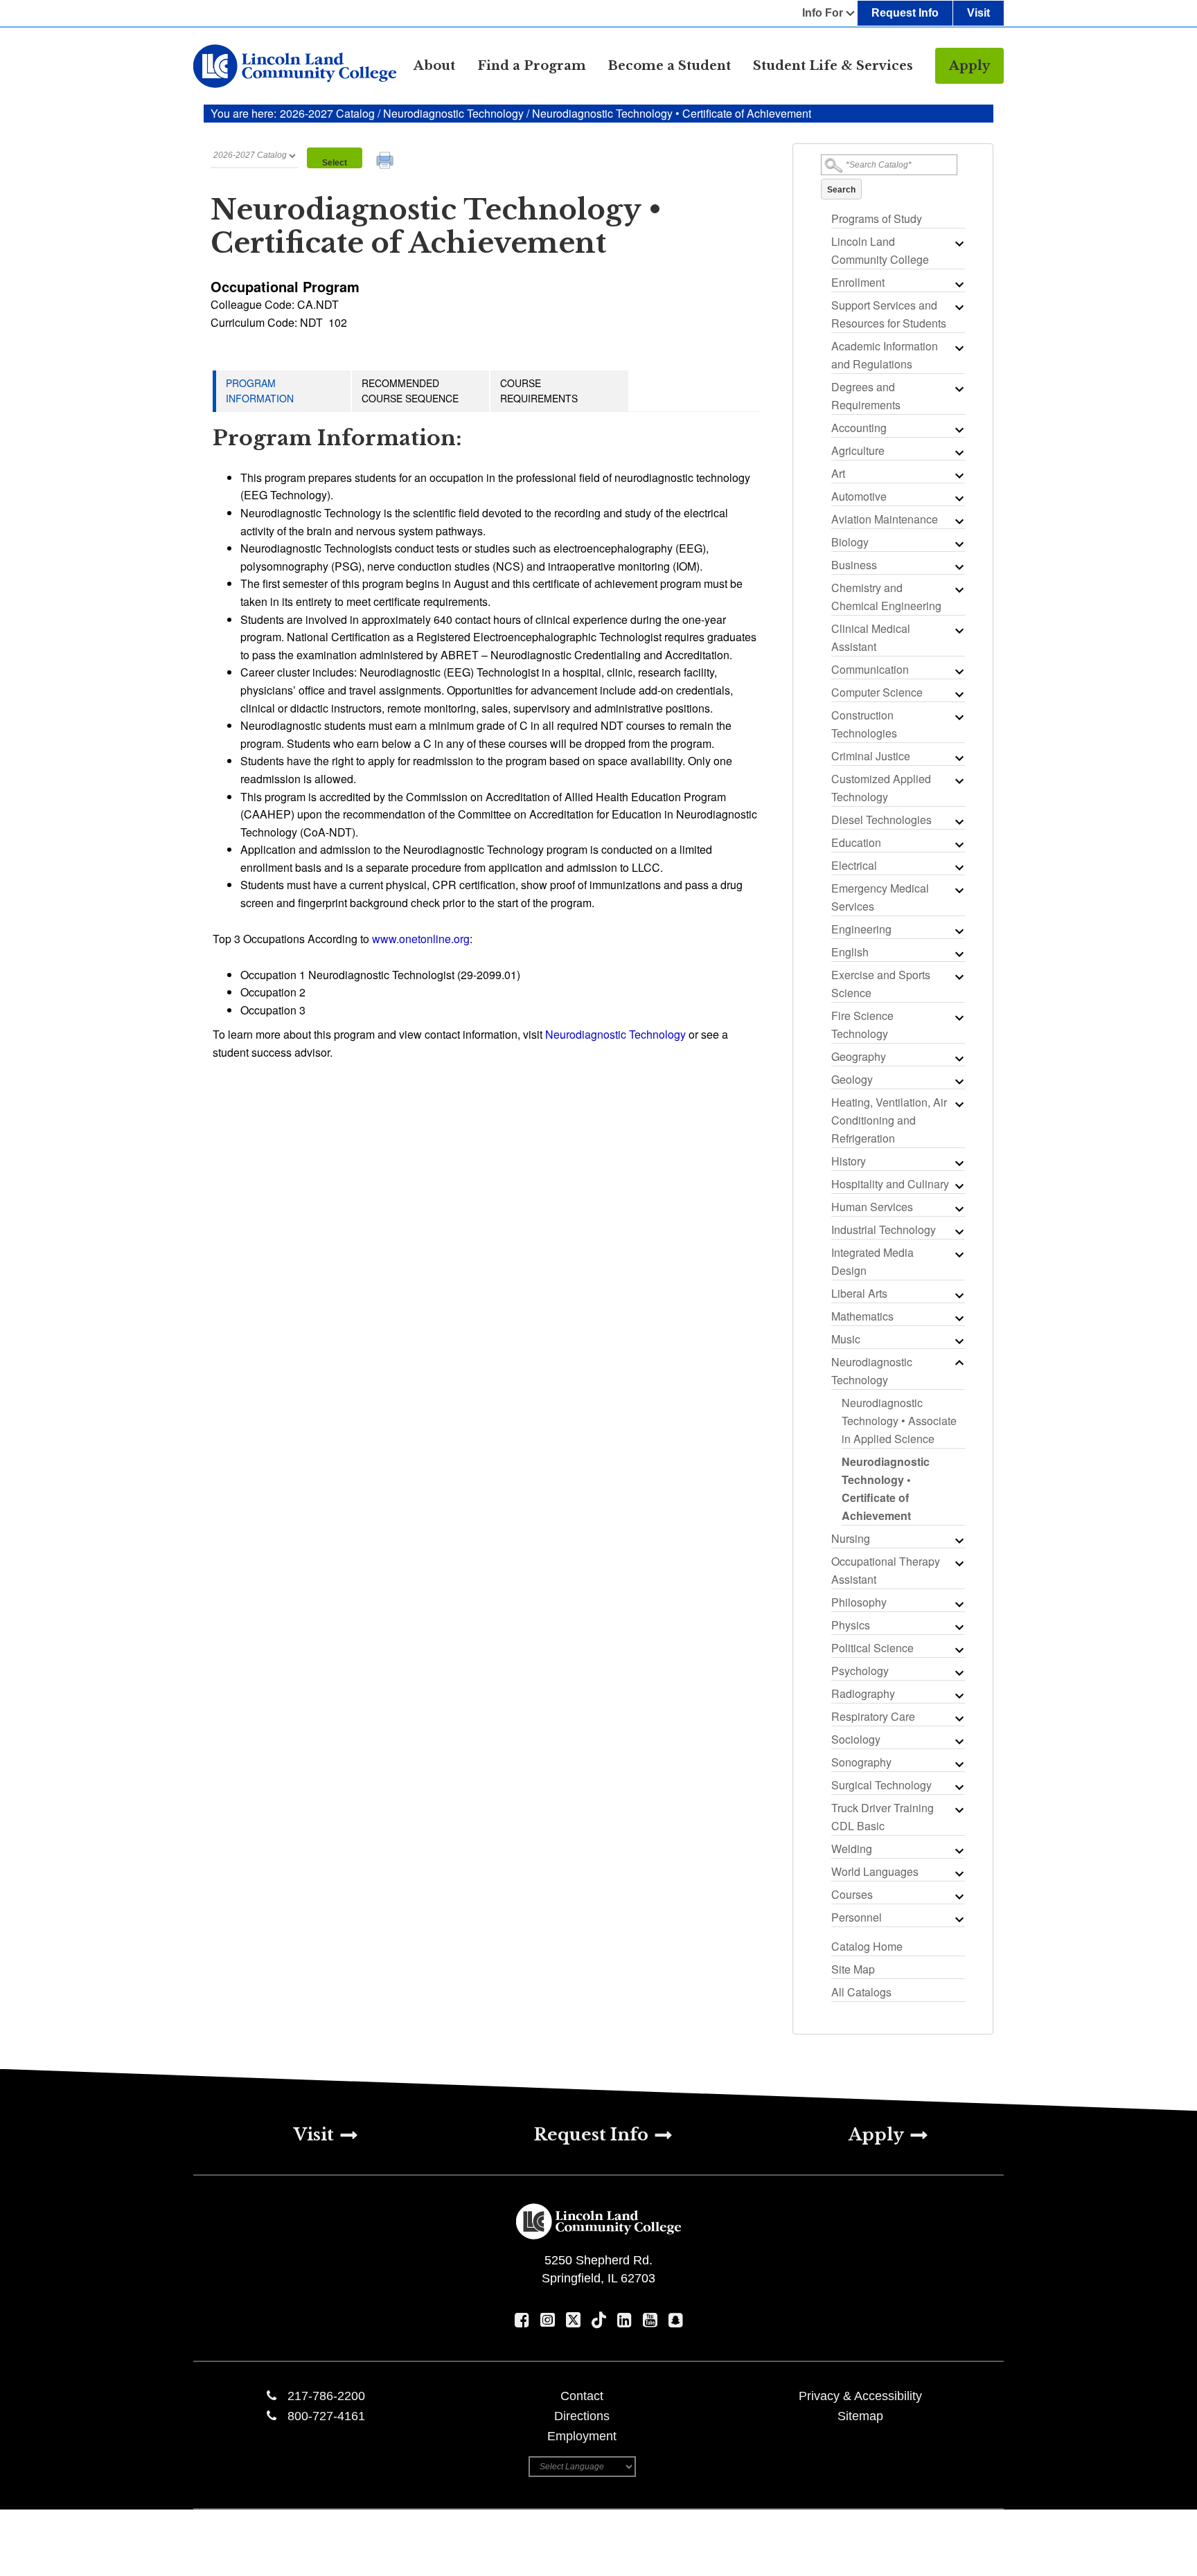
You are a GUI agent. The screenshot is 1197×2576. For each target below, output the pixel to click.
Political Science (872, 1648)
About (434, 66)
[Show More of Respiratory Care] (958, 1718)
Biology (850, 542)
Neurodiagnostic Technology (453, 113)
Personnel (857, 1917)
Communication (870, 669)
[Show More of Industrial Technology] (958, 1231)
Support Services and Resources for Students (889, 314)
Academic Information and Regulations (885, 355)
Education (856, 842)
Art (838, 473)
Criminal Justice (871, 756)
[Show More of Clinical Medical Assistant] (958, 630)
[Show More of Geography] (958, 1058)
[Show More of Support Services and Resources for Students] (958, 307)
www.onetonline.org (421, 939)
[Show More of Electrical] (958, 867)
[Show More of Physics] (958, 1627)
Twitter (573, 2320)
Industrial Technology (884, 1229)
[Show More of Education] (958, 844)
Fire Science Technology (862, 1025)
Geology (852, 1079)
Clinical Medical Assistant (871, 637)
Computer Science (877, 692)
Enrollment (858, 282)
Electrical (854, 865)
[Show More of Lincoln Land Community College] (958, 243)
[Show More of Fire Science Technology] (958, 1017)
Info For (823, 13)
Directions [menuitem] (582, 2416)
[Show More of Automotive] (958, 498)
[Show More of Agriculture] (958, 452)
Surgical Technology (881, 1785)
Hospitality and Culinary (890, 1184)
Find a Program (532, 66)
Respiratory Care (873, 1716)
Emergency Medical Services (880, 897)
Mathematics (862, 1316)
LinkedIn (624, 2320)
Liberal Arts (859, 1293)
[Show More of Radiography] (958, 1695)
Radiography (863, 1693)
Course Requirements (539, 391)
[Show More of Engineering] (958, 931)
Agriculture (858, 450)
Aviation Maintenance (885, 519)
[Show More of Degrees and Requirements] (958, 388)
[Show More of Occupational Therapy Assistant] (958, 1563)
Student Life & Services (833, 66)
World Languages (875, 1871)
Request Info (905, 13)
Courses (852, 1894)
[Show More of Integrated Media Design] (958, 1254)
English (850, 952)
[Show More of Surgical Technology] (958, 1787)
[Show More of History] (958, 1163)
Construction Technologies (864, 724)
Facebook (522, 2320)
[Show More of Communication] (958, 671)
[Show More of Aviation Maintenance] (958, 521)
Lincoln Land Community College (880, 250)
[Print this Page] (387, 162)
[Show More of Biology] (958, 544)
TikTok (599, 2320)
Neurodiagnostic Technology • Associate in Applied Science (899, 1421)
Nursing (851, 1538)
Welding (852, 1849)
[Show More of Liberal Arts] (958, 1295)
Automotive (859, 496)
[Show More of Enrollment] (958, 284)
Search (841, 190)
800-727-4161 (326, 2416)
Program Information (260, 391)
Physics (851, 1625)
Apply (969, 66)
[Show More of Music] (958, 1341)
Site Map (853, 1969)
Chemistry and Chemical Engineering (886, 597)
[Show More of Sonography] (958, 1764)
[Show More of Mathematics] (958, 1318)
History (849, 1161)
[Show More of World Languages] (958, 1873)
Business (854, 565)
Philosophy (859, 1602)
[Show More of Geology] (958, 1081)
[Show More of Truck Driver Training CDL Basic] (958, 1809)
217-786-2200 (326, 2396)
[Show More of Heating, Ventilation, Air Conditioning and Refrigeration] (958, 1104)
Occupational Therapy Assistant (886, 1570)
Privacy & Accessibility (860, 2396)
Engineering (861, 929)
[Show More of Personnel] (958, 1919)
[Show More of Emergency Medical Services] (958, 890)
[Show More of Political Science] (958, 1649)
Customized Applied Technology (881, 788)
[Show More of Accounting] (958, 429)
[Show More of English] (958, 954)
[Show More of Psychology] (958, 1672)
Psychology (860, 1671)
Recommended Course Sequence (410, 391)
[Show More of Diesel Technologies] (958, 821)
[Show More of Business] (958, 566)
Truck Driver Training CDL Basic (883, 1817)
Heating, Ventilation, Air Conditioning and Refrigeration (889, 1120)
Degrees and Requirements (866, 396)
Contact (582, 2396)
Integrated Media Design (872, 1261)
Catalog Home (867, 1946)
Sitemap (860, 2416)
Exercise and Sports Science (881, 984)
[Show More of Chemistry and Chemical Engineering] (958, 589)
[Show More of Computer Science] (958, 694)
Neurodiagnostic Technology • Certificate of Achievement (886, 1488)
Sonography (861, 1762)
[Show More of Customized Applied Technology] (958, 780)
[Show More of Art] (958, 475)
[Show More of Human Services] (958, 1208)
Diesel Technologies (881, 820)
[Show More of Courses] (958, 1896)
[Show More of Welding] (958, 1850)
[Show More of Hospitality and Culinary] (958, 1186)
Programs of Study (877, 218)
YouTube (650, 2320)
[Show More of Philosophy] (958, 1604)
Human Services (872, 1207)
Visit (978, 13)
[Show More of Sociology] (958, 1741)
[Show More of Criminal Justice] (958, 758)
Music (846, 1339)
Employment (582, 2436)
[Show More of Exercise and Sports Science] (958, 976)
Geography (859, 1056)
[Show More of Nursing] (958, 1540)
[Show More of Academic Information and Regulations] (958, 348)
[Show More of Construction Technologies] (958, 717)
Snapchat (676, 2320)
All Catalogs (861, 1992)
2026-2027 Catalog (329, 113)
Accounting (859, 428)
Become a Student (670, 66)
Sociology (856, 1739)
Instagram (548, 2320)
